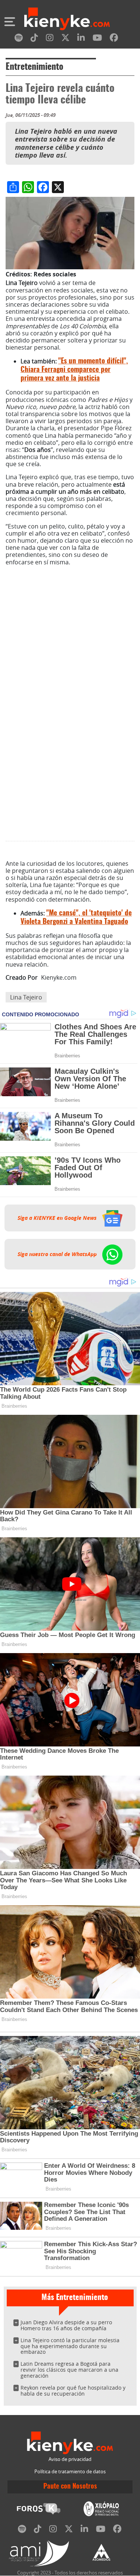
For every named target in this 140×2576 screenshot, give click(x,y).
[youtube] (97, 39)
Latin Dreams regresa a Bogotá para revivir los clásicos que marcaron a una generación (69, 2370)
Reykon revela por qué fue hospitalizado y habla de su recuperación (73, 2391)
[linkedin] (81, 39)
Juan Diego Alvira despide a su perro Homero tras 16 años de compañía (66, 2325)
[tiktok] (34, 39)
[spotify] (19, 39)
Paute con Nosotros (70, 2487)
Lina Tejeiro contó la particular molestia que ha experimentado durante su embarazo (70, 2346)
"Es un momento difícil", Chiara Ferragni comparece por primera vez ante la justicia (74, 370)
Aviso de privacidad (70, 2459)
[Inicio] (67, 20)
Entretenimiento (35, 67)
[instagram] (50, 39)
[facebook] (114, 39)
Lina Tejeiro (26, 997)
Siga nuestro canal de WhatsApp (58, 1254)
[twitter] (65, 39)
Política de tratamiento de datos (70, 2472)
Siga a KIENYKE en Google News (58, 1218)
